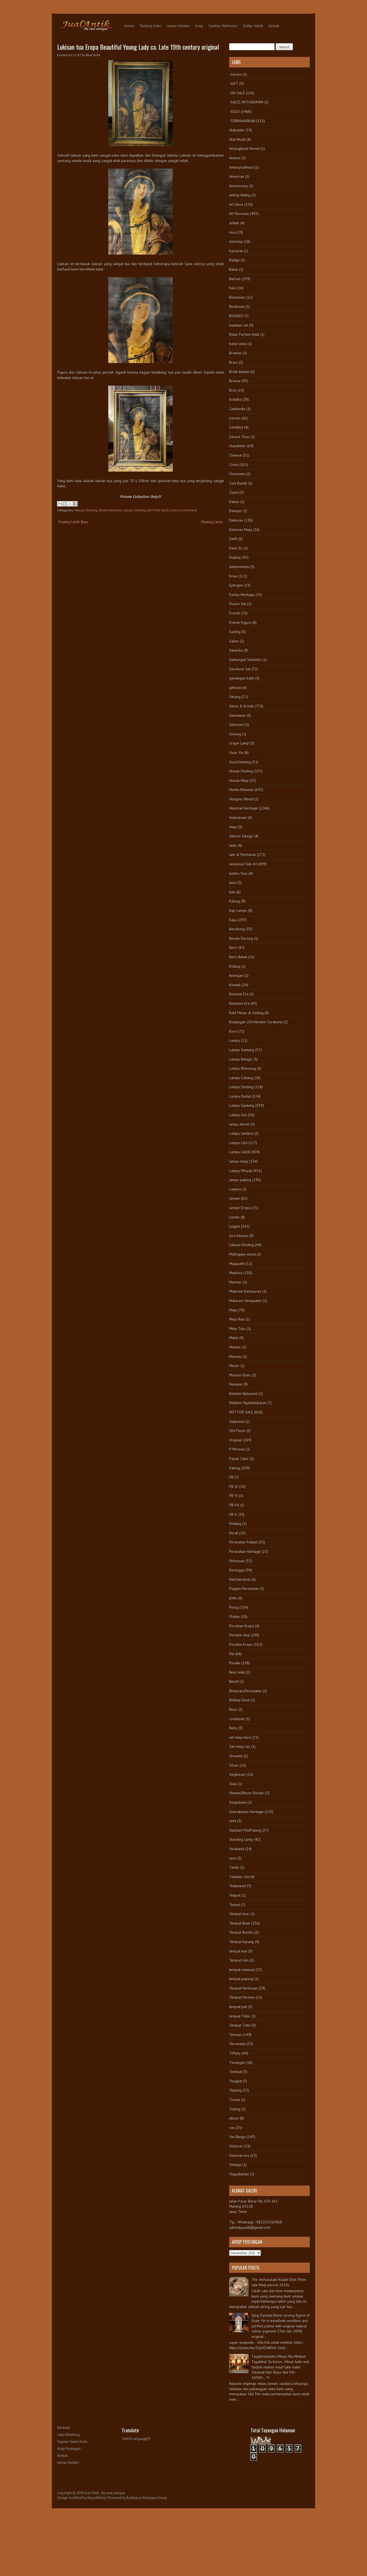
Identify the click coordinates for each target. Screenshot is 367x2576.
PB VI (233, 1496)
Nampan (236, 1384)
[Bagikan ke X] (70, 504)
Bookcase (237, 306)
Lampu (235, 1040)
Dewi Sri (236, 548)
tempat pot (238, 2007)
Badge (234, 260)
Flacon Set (238, 604)
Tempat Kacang (242, 1942)
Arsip (199, 26)
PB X (233, 1514)
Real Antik (237, 1672)
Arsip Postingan (69, 2449)
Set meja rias (240, 1746)
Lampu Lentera (241, 1133)
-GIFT (234, 84)
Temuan (235, 2035)
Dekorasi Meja (241, 530)
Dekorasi (236, 520)
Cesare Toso (239, 437)
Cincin (234, 465)
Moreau (235, 1356)
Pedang (235, 1524)
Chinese (235, 455)
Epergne (236, 585)
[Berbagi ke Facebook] (75, 504)
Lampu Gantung (242, 1050)
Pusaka (235, 1663)
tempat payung (241, 1979)
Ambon (235, 158)
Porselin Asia (239, 1635)
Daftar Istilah (253, 26)
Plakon (235, 1616)
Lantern (235, 1189)
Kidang (235, 966)
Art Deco (236, 204)
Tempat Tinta (240, 2025)
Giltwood (236, 725)
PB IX (234, 1486)
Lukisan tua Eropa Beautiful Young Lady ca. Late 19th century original (138, 47)
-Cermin (235, 74)
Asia (232, 232)
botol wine (238, 344)
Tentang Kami (150, 26)
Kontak (274, 26)
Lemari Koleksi (178, 26)
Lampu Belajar (241, 1059)
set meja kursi (240, 1737)
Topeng (235, 2090)
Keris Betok (238, 957)
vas (232, 2128)
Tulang (235, 2109)
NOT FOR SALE (158, 510)
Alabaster (237, 130)
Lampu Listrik (240, 1152)
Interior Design (241, 836)
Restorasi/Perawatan (245, 1691)
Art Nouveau (239, 214)
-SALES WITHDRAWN (246, 102)
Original (235, 1440)
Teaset (235, 1905)
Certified (236, 427)
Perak (234, 1533)
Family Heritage (242, 595)
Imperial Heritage (243, 808)
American (237, 176)
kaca (233, 882)
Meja (233, 1310)
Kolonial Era (239, 994)
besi (233, 288)
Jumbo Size (238, 873)
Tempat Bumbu (241, 1932)
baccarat (236, 251)
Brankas (235, 353)
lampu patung (240, 1180)
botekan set (239, 325)
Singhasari (237, 1774)
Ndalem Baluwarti (243, 1394)
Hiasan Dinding (86, 510)
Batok (234, 269)
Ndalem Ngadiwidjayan (248, 1403)
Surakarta (237, 1849)
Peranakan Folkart (243, 1542)
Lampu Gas (238, 1115)
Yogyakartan (239, 2174)
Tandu (234, 1867)
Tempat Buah (240, 1923)
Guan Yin (236, 752)
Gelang (235, 697)
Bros (233, 390)
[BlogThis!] (65, 504)
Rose (233, 1709)
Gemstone (237, 715)
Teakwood (238, 1886)
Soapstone (238, 1802)
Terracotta (237, 2044)
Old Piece (237, 1431)
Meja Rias (237, 1319)
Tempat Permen (242, 1997)
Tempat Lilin (239, 1960)
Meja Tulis (237, 1329)
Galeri (234, 641)
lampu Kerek (239, 1124)
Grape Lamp (239, 743)
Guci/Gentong (240, 762)
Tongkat (235, 2081)
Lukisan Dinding (134, 510)
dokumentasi (239, 567)
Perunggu (237, 1570)
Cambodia (237, 409)
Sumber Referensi (223, 26)
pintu (233, 1598)
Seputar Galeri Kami (72, 2442)
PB (231, 1477)
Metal (234, 1338)
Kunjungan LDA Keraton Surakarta (256, 1022)
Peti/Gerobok (240, 1579)
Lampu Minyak (241, 1171)
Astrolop (236, 241)
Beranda (64, 2428)
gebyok (235, 688)
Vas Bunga (237, 2137)
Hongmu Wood (241, 799)
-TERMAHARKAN (242, 121)
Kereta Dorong (241, 938)
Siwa (233, 1784)
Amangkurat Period (244, 149)
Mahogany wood (242, 1254)
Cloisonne (237, 474)
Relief (234, 1681)
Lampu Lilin (238, 1143)
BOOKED (236, 316)
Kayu (233, 920)
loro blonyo (239, 1236)
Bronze (235, 381)
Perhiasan (237, 1561)
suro (233, 1858)
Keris (233, 947)
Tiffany (235, 2053)
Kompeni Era (239, 1003)
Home (129, 26)
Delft (233, 539)
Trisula (235, 2100)
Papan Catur (239, 1459)
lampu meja (239, 1161)
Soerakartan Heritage (246, 1812)
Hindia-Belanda (110, 510)
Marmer (235, 1282)
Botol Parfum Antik (244, 334)
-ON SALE (237, 93)
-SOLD (234, 111)
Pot (232, 1654)
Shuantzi (236, 1756)
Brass (233, 362)
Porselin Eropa (241, 1644)
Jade (233, 845)
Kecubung (237, 929)
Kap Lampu (238, 910)
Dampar (235, 511)
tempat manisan (242, 1970)
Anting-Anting (240, 195)
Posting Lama (212, 522)
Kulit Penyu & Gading (246, 1013)
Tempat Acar (239, 1914)
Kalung (235, 901)
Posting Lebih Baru (73, 522)
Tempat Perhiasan (243, 1988)
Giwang (235, 734)
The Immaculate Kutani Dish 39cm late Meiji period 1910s (279, 2282)
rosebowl (237, 1719)
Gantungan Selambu (245, 660)
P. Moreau (237, 1449)
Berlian (235, 279)
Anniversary (239, 186)
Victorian (236, 2146)
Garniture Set (240, 669)
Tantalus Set (239, 1877)
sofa (233, 1821)
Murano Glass (240, 1375)
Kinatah (235, 985)
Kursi (233, 1031)
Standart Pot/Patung (245, 1830)
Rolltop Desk (239, 1700)
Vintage (235, 2165)
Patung (235, 1468)
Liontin (234, 1217)
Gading (235, 632)
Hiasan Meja (239, 780)
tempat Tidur (240, 2016)
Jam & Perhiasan (242, 855)
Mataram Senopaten (245, 1301)
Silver (234, 1765)
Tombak (235, 2072)
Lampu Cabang (241, 1078)
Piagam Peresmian (244, 1589)
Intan (233, 827)
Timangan (237, 2063)
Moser (234, 1366)
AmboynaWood (241, 167)
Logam (235, 1226)
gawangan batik (242, 678)
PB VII (234, 1505)
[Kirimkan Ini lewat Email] (60, 504)
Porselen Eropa (242, 1626)
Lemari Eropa (240, 1208)
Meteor (235, 1347)
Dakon (234, 502)
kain (232, 892)
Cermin (235, 418)
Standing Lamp (241, 1839)
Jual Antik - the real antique (105, 2493)
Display (235, 557)
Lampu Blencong (243, 1068)
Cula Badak (238, 483)
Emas (233, 576)
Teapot (235, 1895)
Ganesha (236, 650)
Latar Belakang (69, 2435)
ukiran (234, 2118)
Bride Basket (239, 372)
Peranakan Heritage (245, 1551)
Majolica (236, 1273)
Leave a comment (183, 510)
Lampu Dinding (241, 1087)
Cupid (234, 492)
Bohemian (237, 297)
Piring (234, 1607)
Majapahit (237, 1264)
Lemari (235, 1198)
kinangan (236, 975)
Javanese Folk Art (243, 864)
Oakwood (237, 1421)
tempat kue (238, 1951)
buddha (235, 399)
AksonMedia (96, 2498)
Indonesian (238, 817)
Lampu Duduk (240, 1096)
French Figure (240, 623)
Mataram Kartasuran (245, 1291)
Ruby (233, 1728)
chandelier (238, 446)
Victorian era (239, 2155)
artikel (234, 223)
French (235, 613)
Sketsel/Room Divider (247, 1793)
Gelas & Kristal (241, 706)
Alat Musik (237, 139)
